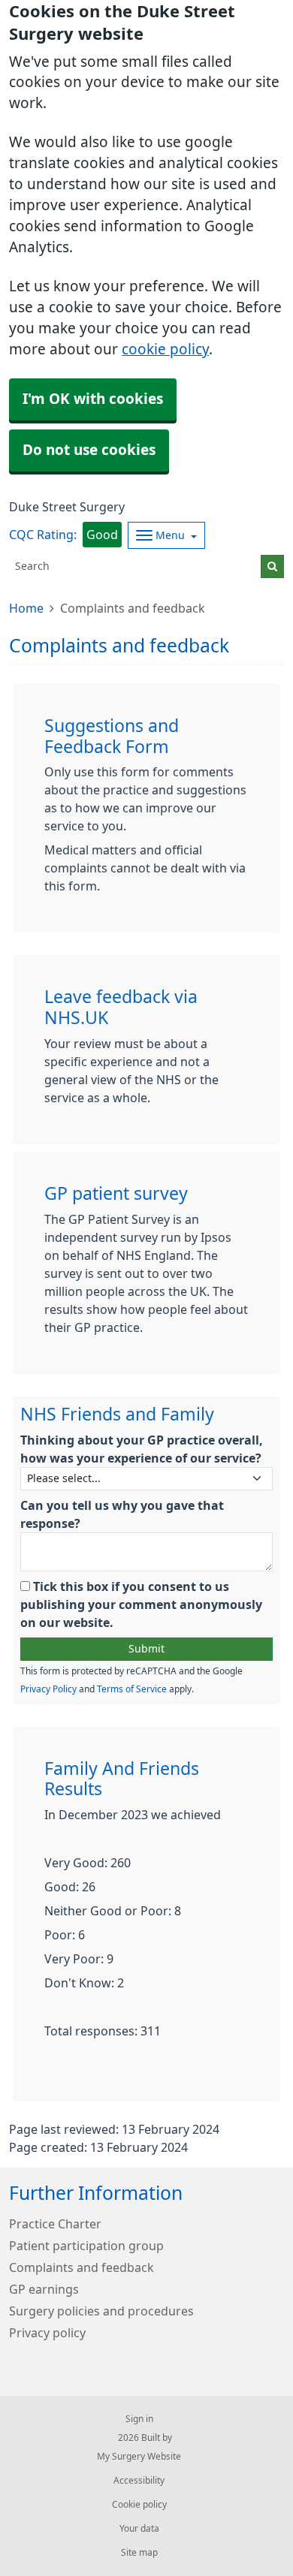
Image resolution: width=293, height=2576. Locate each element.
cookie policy (165, 349)
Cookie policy (139, 2505)
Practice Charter (55, 2224)
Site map (139, 2553)
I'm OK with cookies (93, 399)
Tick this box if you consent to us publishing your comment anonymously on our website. (141, 1604)
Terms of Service (132, 1689)
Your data (139, 2529)
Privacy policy (47, 2333)
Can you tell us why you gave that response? (122, 1514)
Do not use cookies (89, 450)
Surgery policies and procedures (101, 2311)
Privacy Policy (48, 1689)
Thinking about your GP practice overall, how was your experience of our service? (142, 1449)
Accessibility (139, 2481)
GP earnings (44, 2289)
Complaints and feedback (82, 2267)
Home (26, 608)
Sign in (139, 2419)
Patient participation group (86, 2246)
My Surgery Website (139, 2457)
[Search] (272, 566)
